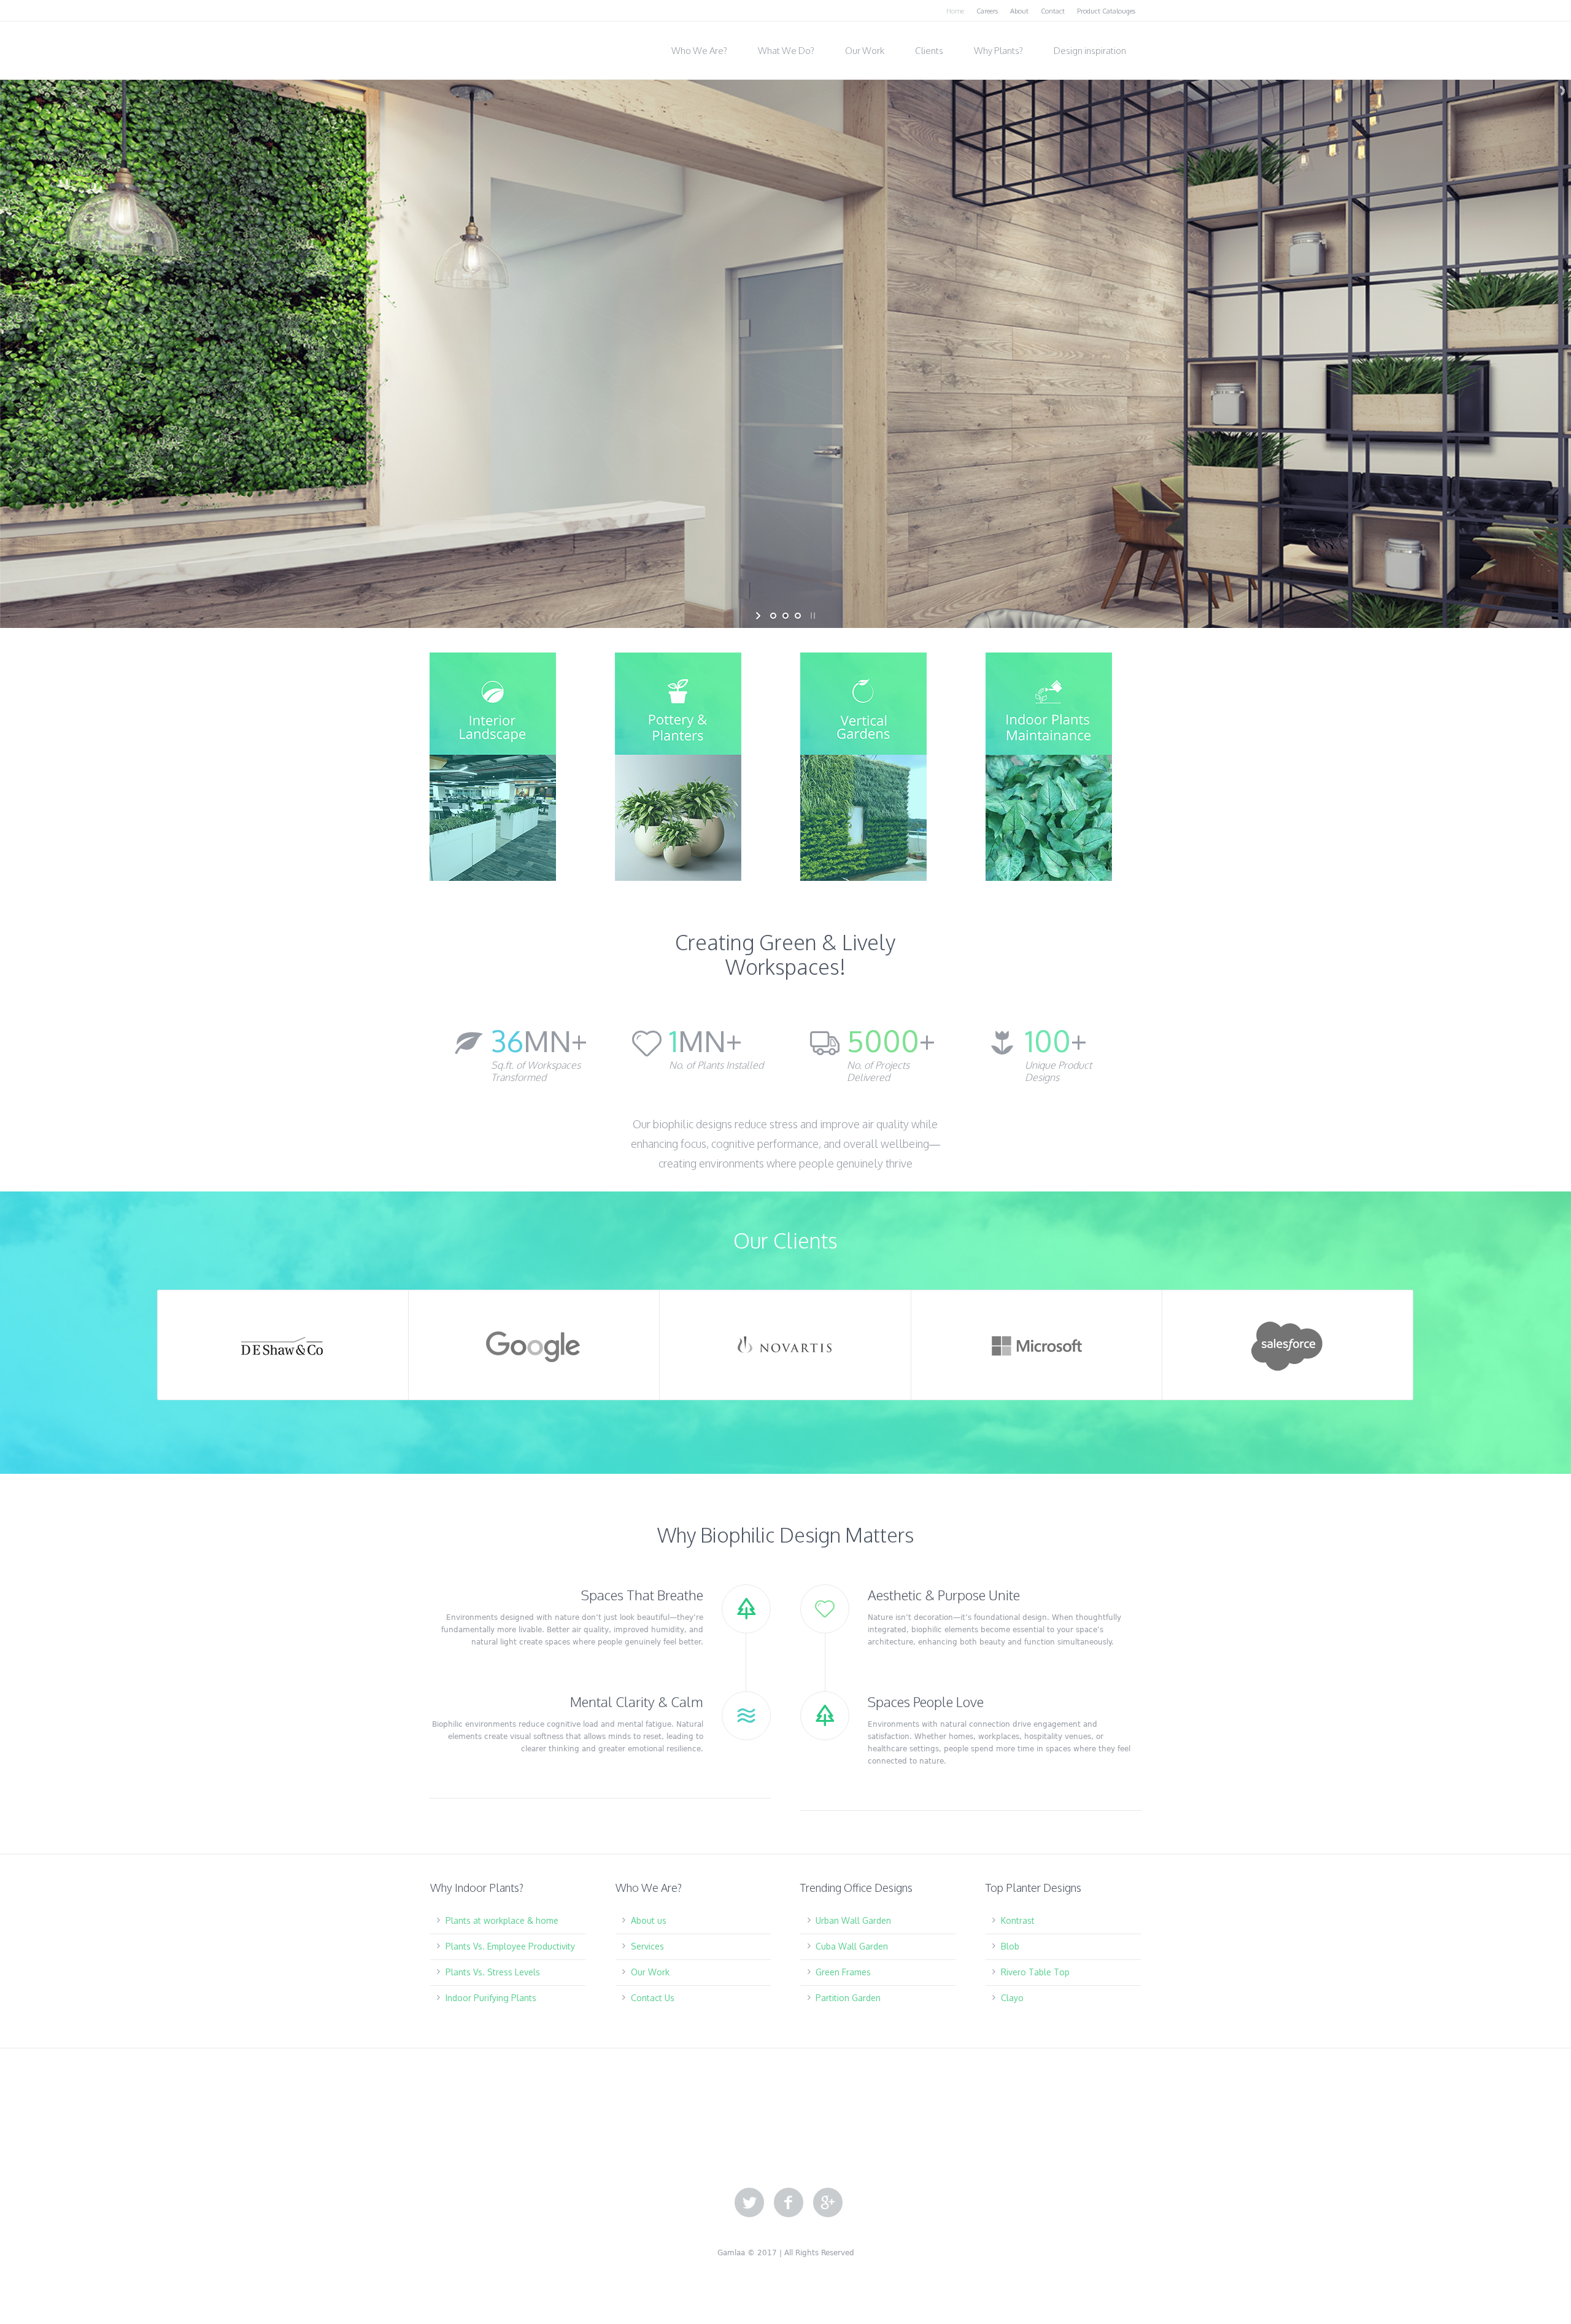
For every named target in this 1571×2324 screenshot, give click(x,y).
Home (955, 11)
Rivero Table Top (1035, 1972)
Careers (987, 11)
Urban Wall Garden (853, 1920)
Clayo (1012, 1998)
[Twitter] (749, 2203)
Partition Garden (848, 1998)
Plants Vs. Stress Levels (493, 1972)
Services (647, 1946)
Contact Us (653, 1998)
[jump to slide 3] (798, 616)
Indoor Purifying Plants (491, 1998)
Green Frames (843, 1972)
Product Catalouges (1106, 11)
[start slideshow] (759, 616)
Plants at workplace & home (502, 1920)
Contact (1053, 11)
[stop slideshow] (812, 616)
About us (649, 1920)
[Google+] (828, 2203)
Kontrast (1018, 1920)
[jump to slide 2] (785, 616)
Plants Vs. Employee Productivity (510, 1946)
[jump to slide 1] (773, 616)
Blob (1010, 1946)
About (1019, 11)
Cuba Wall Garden (852, 1946)
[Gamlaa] (491, 47)
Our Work (650, 1972)
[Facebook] (789, 2203)
